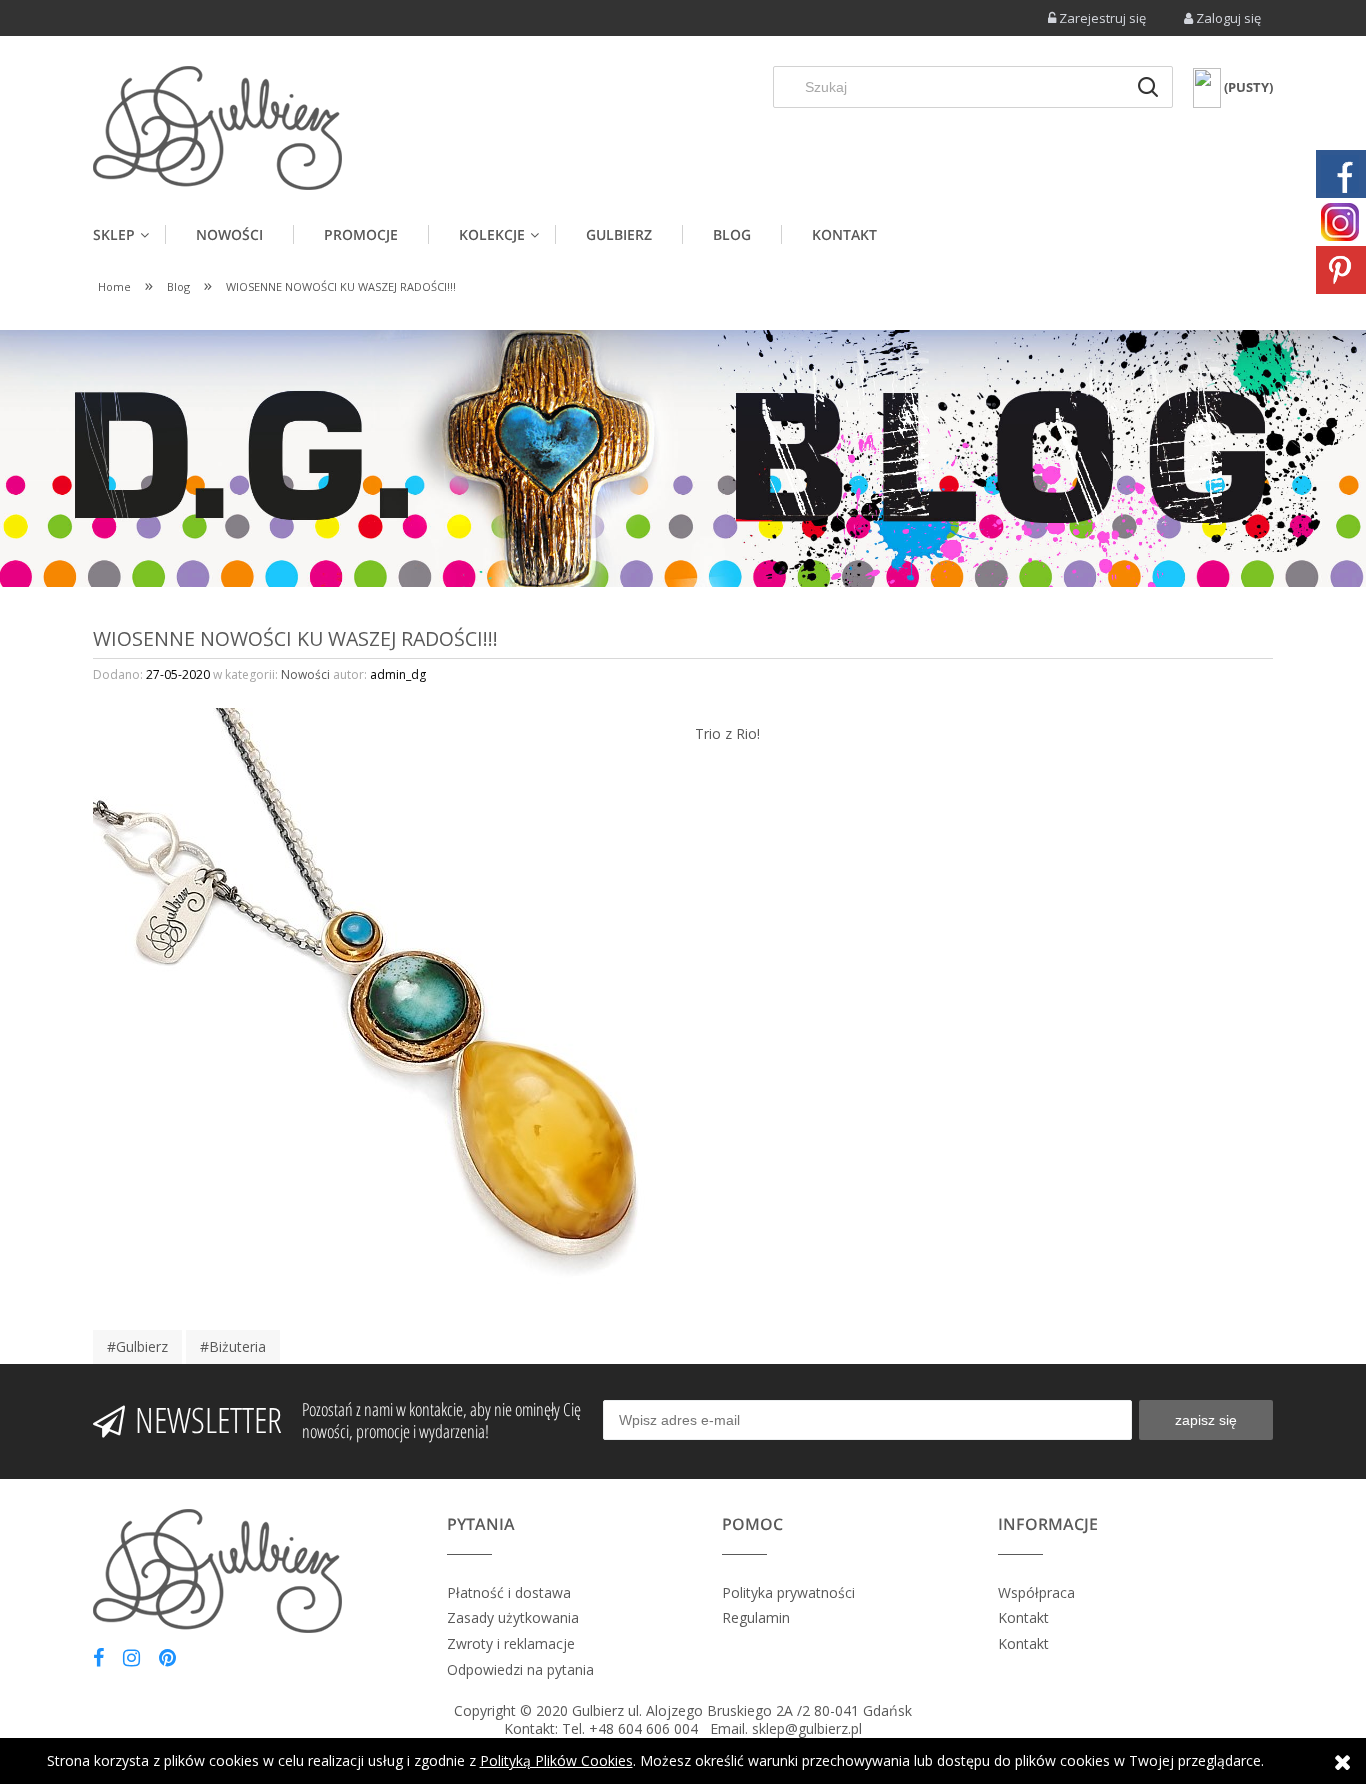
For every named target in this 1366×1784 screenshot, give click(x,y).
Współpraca (1036, 1592)
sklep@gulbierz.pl (807, 1728)
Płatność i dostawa (509, 1592)
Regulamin (756, 1617)
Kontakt (1023, 1617)
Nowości (305, 674)
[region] (683, 458)
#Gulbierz (137, 1346)
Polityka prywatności (788, 1592)
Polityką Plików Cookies (556, 1760)
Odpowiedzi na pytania (520, 1669)
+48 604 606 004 (643, 1728)
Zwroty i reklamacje (511, 1643)
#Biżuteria (233, 1346)
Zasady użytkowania (513, 1617)
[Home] (217, 128)
